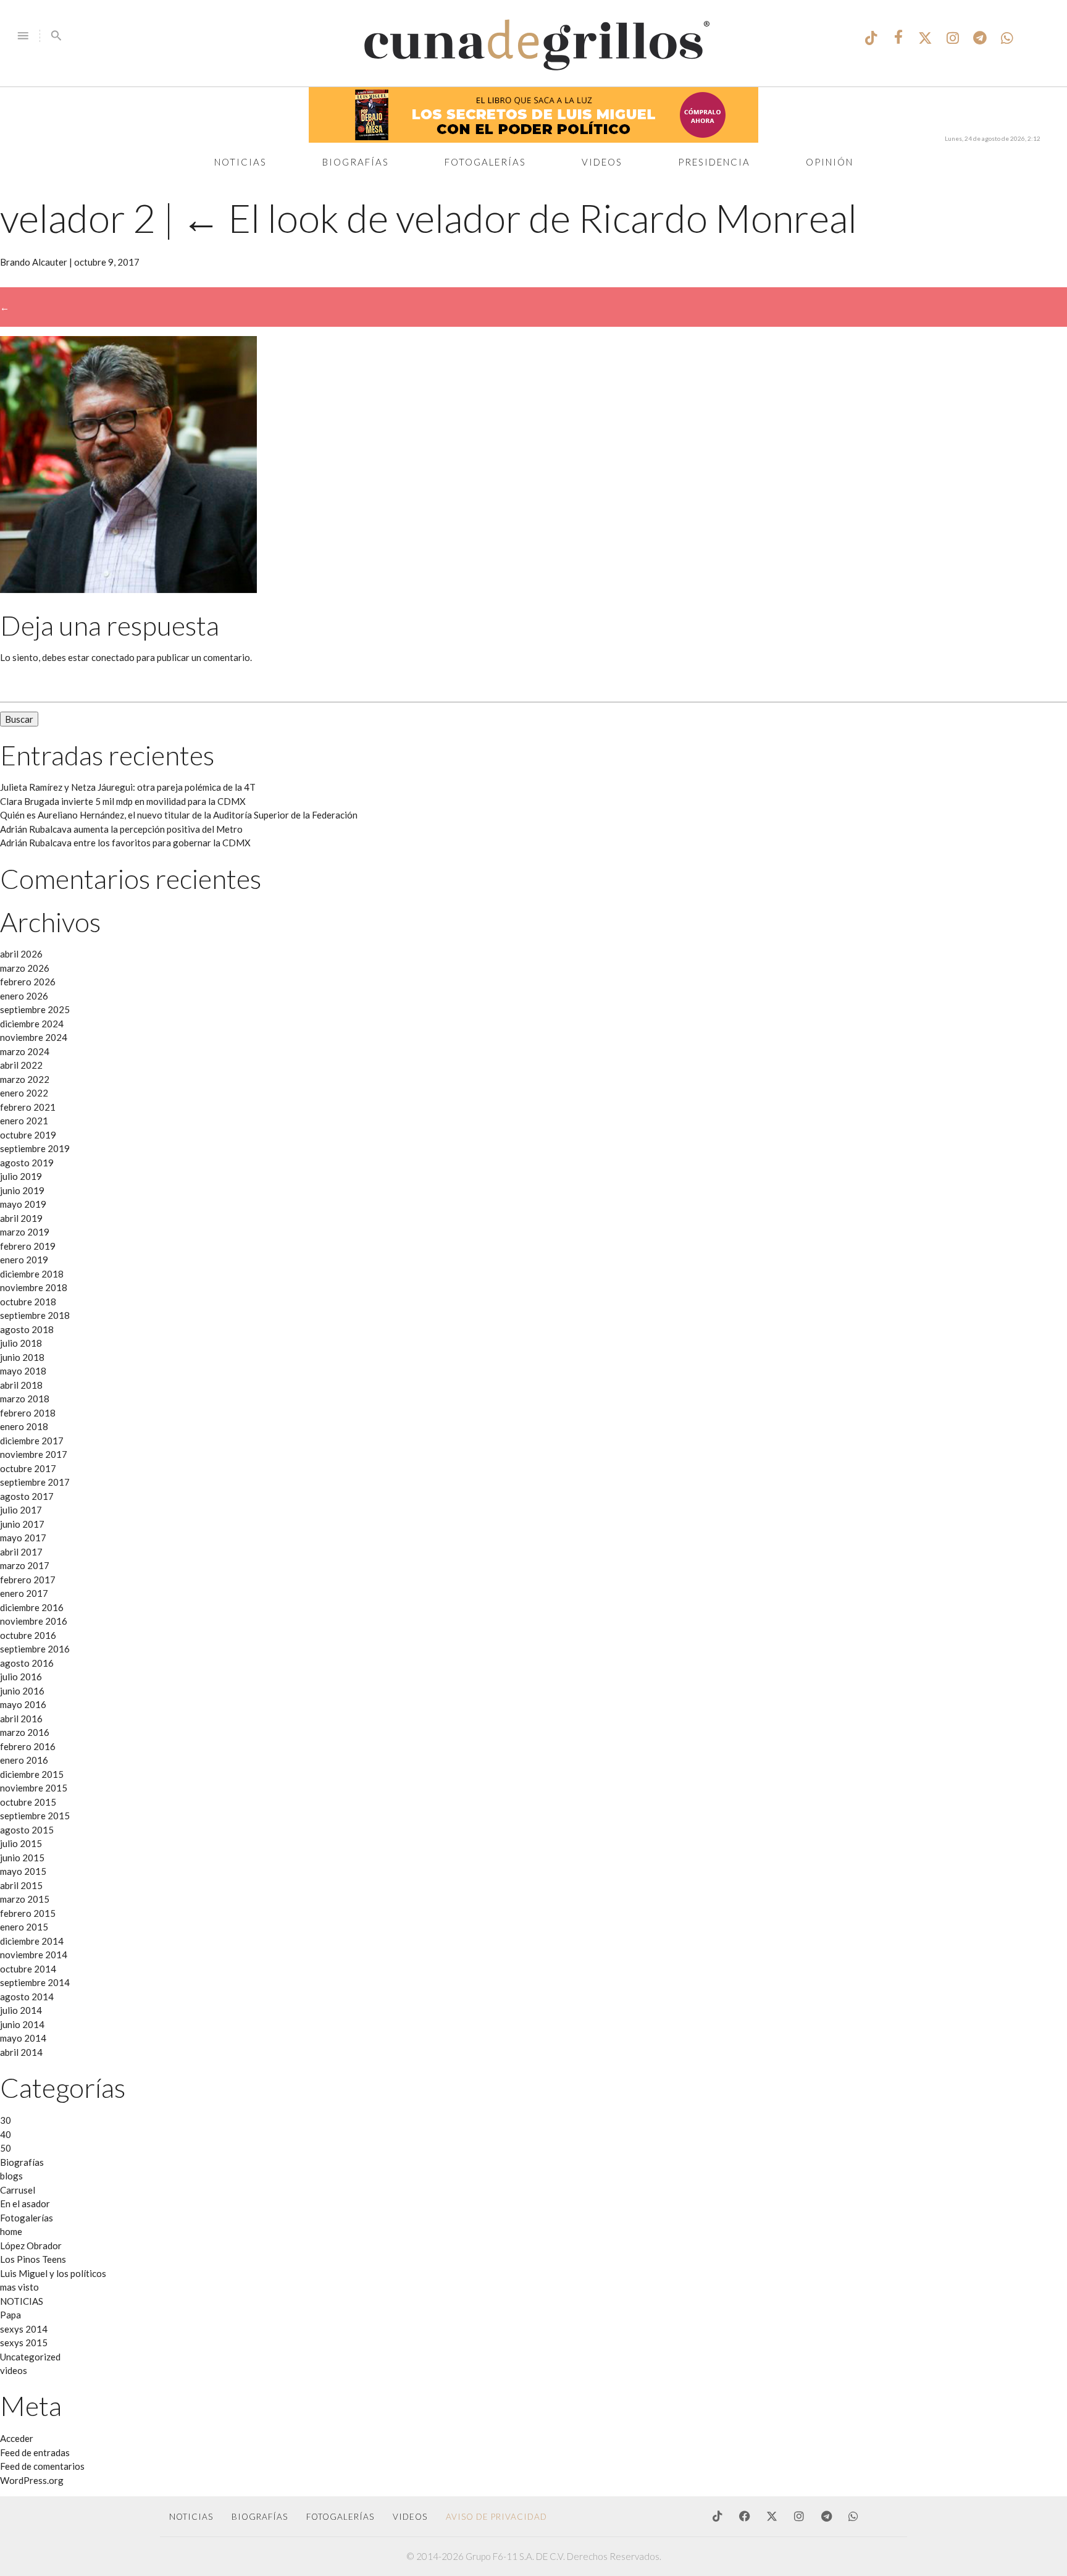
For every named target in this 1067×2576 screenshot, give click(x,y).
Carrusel (18, 2190)
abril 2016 (21, 1719)
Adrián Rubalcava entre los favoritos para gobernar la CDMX (125, 843)
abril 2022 (21, 1065)
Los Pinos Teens (33, 2259)
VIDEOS (410, 2517)
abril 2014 (21, 2052)
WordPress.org (32, 2480)
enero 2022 (24, 1093)
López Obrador (31, 2246)
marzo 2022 (25, 1079)
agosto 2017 (27, 1496)
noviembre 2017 (34, 1454)
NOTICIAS (22, 2301)
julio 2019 (21, 1176)
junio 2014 (22, 2024)
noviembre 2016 (34, 1621)
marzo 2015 (25, 1899)
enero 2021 (24, 1121)
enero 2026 (24, 996)
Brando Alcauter (34, 262)
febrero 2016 (28, 1746)
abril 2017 (21, 1552)
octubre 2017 (28, 1468)
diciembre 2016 (32, 1607)
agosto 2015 (27, 1830)
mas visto (19, 2287)
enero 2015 (24, 1927)
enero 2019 (24, 1260)
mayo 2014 (23, 2038)
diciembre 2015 (32, 1774)
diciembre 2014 (32, 1941)
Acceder (17, 2438)
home (11, 2231)
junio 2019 (22, 1190)
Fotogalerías (485, 162)
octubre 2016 (28, 1635)
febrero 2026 (28, 982)
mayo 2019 (23, 1204)
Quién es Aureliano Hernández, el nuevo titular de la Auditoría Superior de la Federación (179, 815)
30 (6, 2120)
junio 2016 (22, 1691)
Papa (10, 2315)
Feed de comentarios (42, 2466)
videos (14, 2370)
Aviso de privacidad (496, 2517)
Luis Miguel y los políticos (53, 2273)
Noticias (241, 162)
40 (6, 2134)
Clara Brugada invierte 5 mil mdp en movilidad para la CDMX (123, 801)
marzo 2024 (25, 1051)
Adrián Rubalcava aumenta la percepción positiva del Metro (121, 829)
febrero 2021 (28, 1107)
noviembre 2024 (34, 1037)
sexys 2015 (24, 2342)
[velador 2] (128, 589)
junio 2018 (22, 1357)
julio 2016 (21, 1677)
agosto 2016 (27, 1663)
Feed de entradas (35, 2452)
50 (6, 2148)
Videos (602, 162)
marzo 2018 (25, 1399)
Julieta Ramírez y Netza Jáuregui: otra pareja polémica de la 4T (128, 787)
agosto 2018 (27, 1329)
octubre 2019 (28, 1135)
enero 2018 (24, 1426)
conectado (113, 657)
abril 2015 (21, 1885)
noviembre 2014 (34, 1955)
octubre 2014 (28, 1969)
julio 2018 (21, 1343)
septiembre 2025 (35, 1009)
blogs (11, 2176)
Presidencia (714, 162)
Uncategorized (30, 2357)
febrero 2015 (28, 1913)
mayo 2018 (23, 1371)
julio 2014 (21, 2010)
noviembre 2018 (34, 1287)
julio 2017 (21, 1510)
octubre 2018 (28, 1302)
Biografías (356, 162)
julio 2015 (21, 1843)
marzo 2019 (25, 1232)
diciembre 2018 (32, 1274)
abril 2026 (21, 954)
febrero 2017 (28, 1580)
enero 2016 (24, 1760)
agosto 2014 (27, 1997)
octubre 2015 (28, 1802)
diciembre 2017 (32, 1441)
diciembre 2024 (32, 1024)
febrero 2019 (28, 1246)
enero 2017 (24, 1593)
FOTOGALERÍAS (340, 2517)
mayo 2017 (23, 1538)
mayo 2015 (23, 1871)
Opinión (830, 162)
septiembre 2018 (35, 1315)
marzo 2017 (25, 1565)
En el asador (25, 2203)
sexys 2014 (24, 2329)
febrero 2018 (28, 1413)
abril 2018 (21, 1385)
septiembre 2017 (35, 1482)
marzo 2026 (25, 968)
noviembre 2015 (34, 1788)
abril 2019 (21, 1218)
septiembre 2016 (35, 1649)
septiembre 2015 (35, 1816)
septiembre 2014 (35, 1982)
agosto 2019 (27, 1163)
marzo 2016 (25, 1732)
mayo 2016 (23, 1704)
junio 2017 (22, 1524)
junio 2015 (22, 1858)
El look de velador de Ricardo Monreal (519, 218)
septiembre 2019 (35, 1148)
